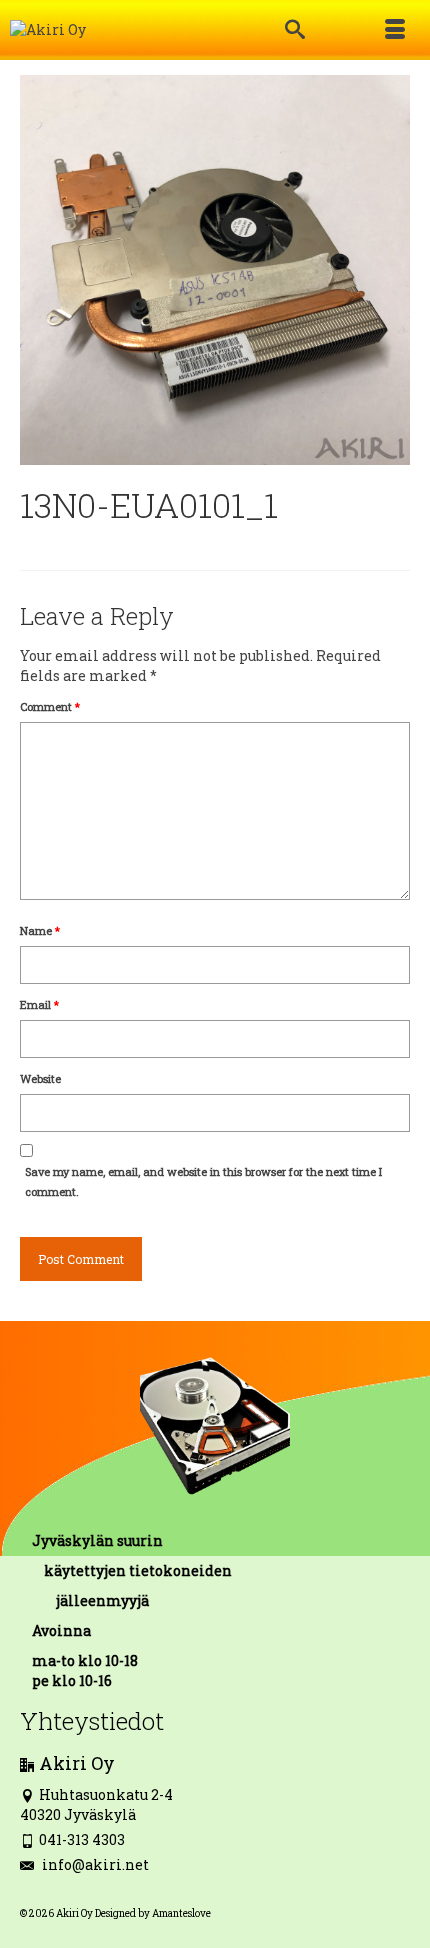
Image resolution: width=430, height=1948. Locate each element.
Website (40, 1078)
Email (39, 1004)
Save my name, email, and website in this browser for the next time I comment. (203, 1181)
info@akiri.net (94, 1864)
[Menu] (395, 30)
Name (40, 930)
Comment (50, 706)
